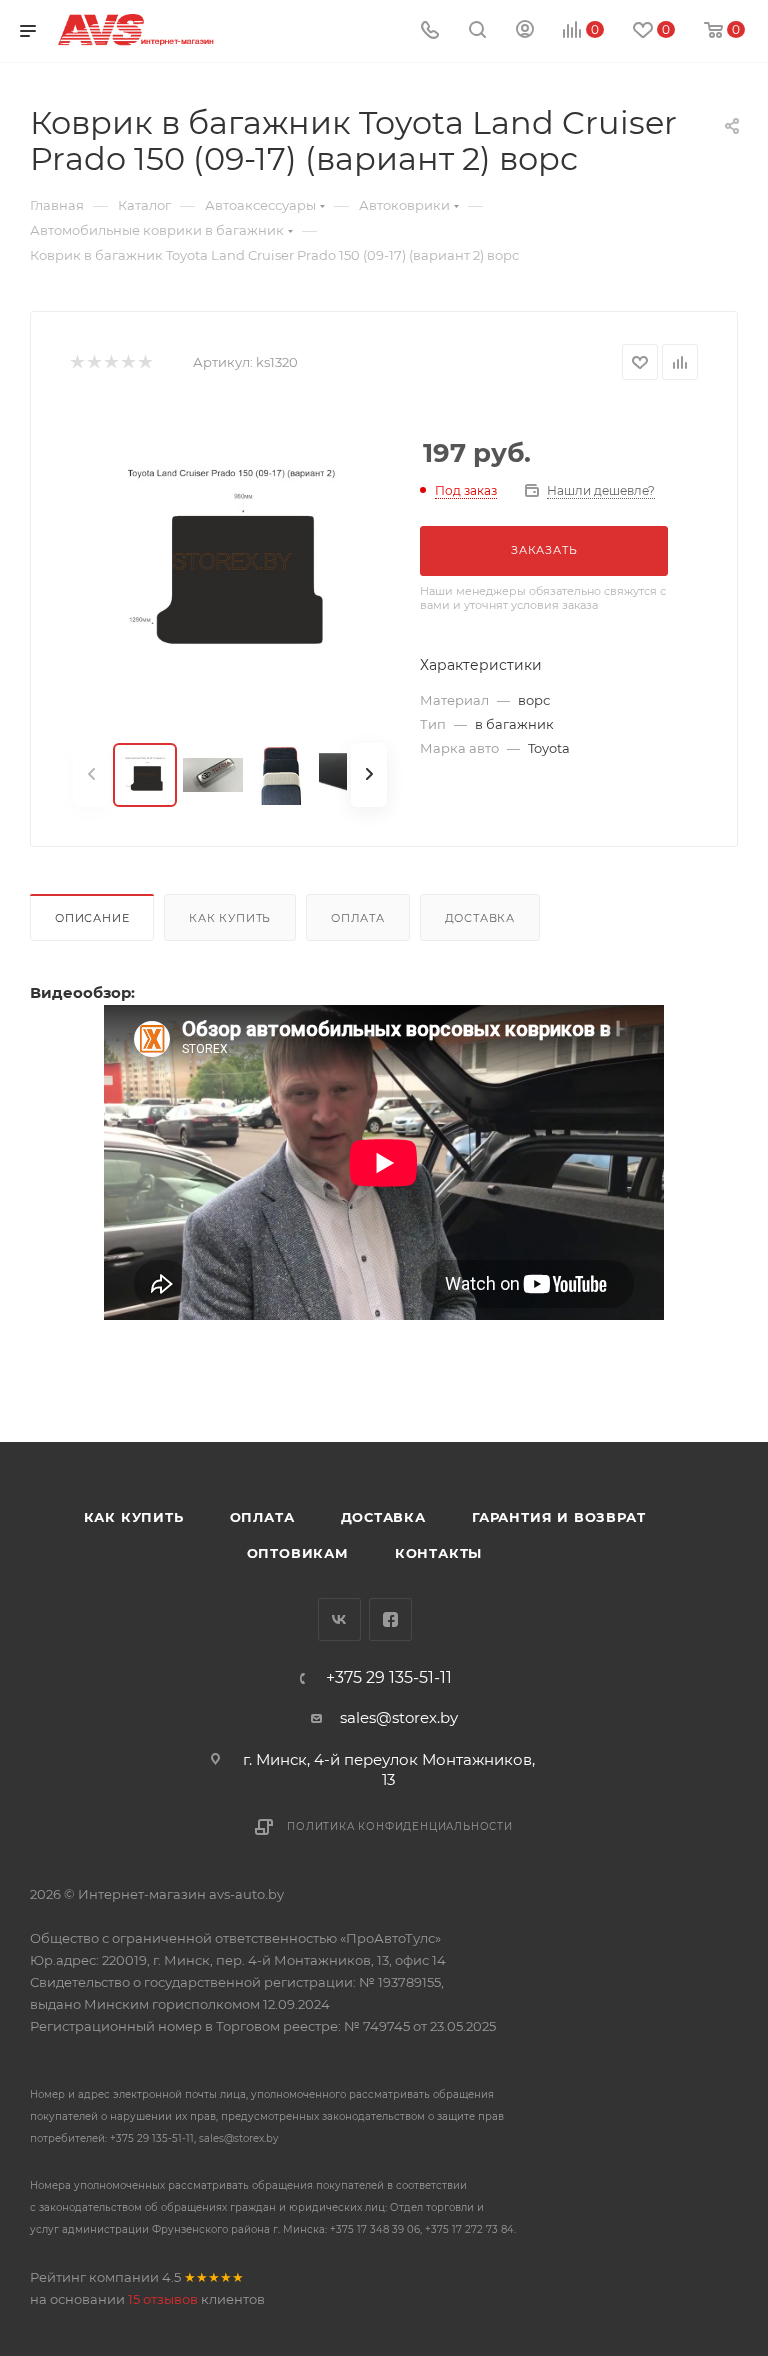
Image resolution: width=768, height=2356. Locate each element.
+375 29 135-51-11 (389, 1678)
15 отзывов (163, 2299)
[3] (110, 362)
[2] (93, 362)
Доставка (480, 918)
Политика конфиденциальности (400, 1826)
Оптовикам (298, 1553)
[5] (144, 362)
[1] (76, 362)
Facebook (390, 1619)
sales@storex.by (399, 1717)
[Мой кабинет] (525, 31)
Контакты (438, 1553)
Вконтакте (339, 1619)
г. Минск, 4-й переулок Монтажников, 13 (389, 1769)
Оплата (358, 918)
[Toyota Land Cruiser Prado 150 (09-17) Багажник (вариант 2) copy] (230, 562)
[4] (127, 362)
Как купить (230, 918)
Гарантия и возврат (558, 1517)
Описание (92, 918)
